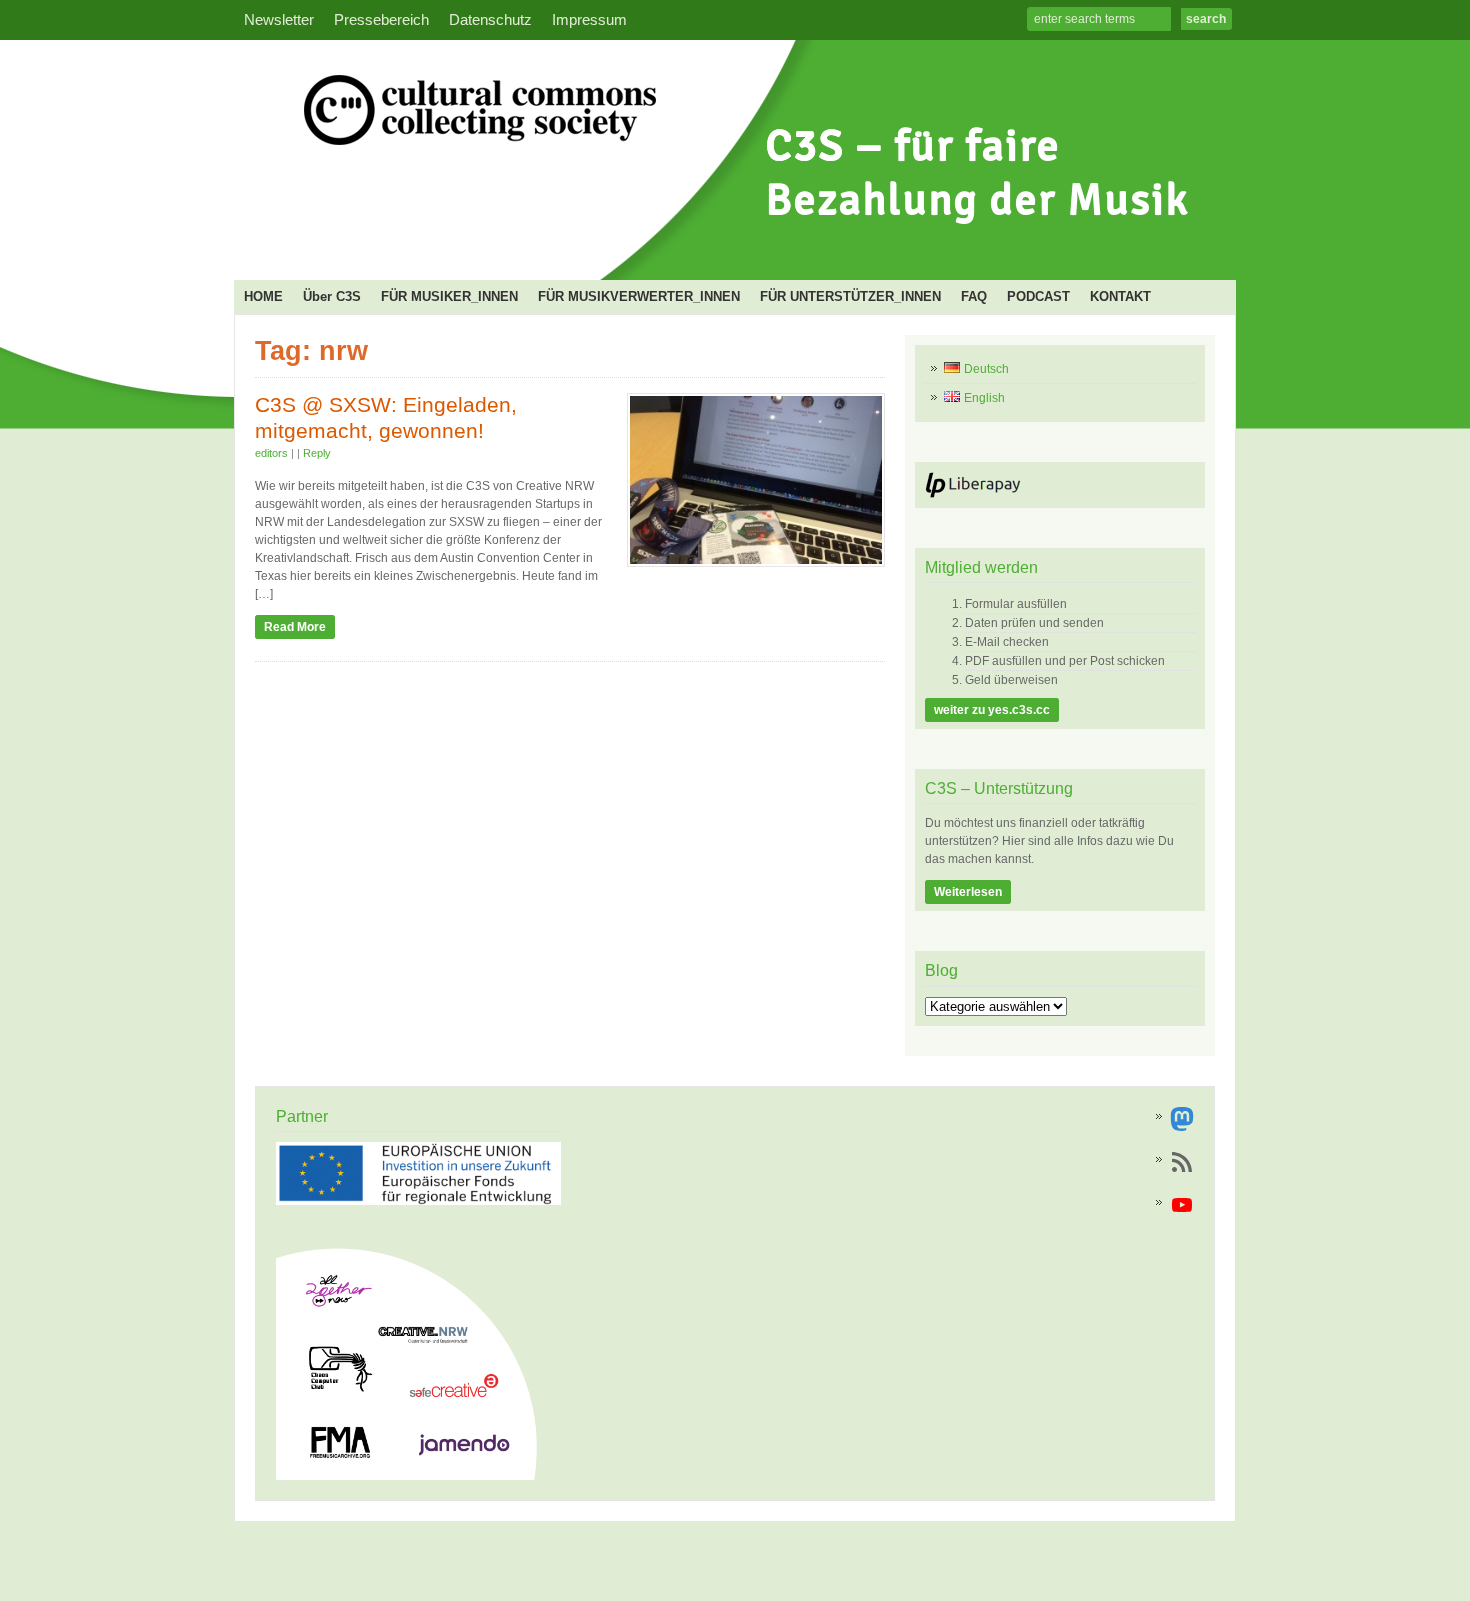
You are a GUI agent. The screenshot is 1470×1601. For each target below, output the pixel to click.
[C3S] (729, 246)
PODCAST (1038, 296)
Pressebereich (381, 20)
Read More (295, 627)
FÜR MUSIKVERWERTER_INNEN (639, 296)
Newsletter (279, 20)
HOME (263, 296)
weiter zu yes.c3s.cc (992, 710)
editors (271, 453)
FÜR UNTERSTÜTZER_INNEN (850, 296)
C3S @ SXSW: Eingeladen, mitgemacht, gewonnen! (386, 418)
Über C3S (332, 296)
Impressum (589, 20)
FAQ (974, 296)
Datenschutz (490, 20)
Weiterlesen (968, 892)
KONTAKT (1120, 296)
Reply (317, 453)
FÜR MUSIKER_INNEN (449, 296)
